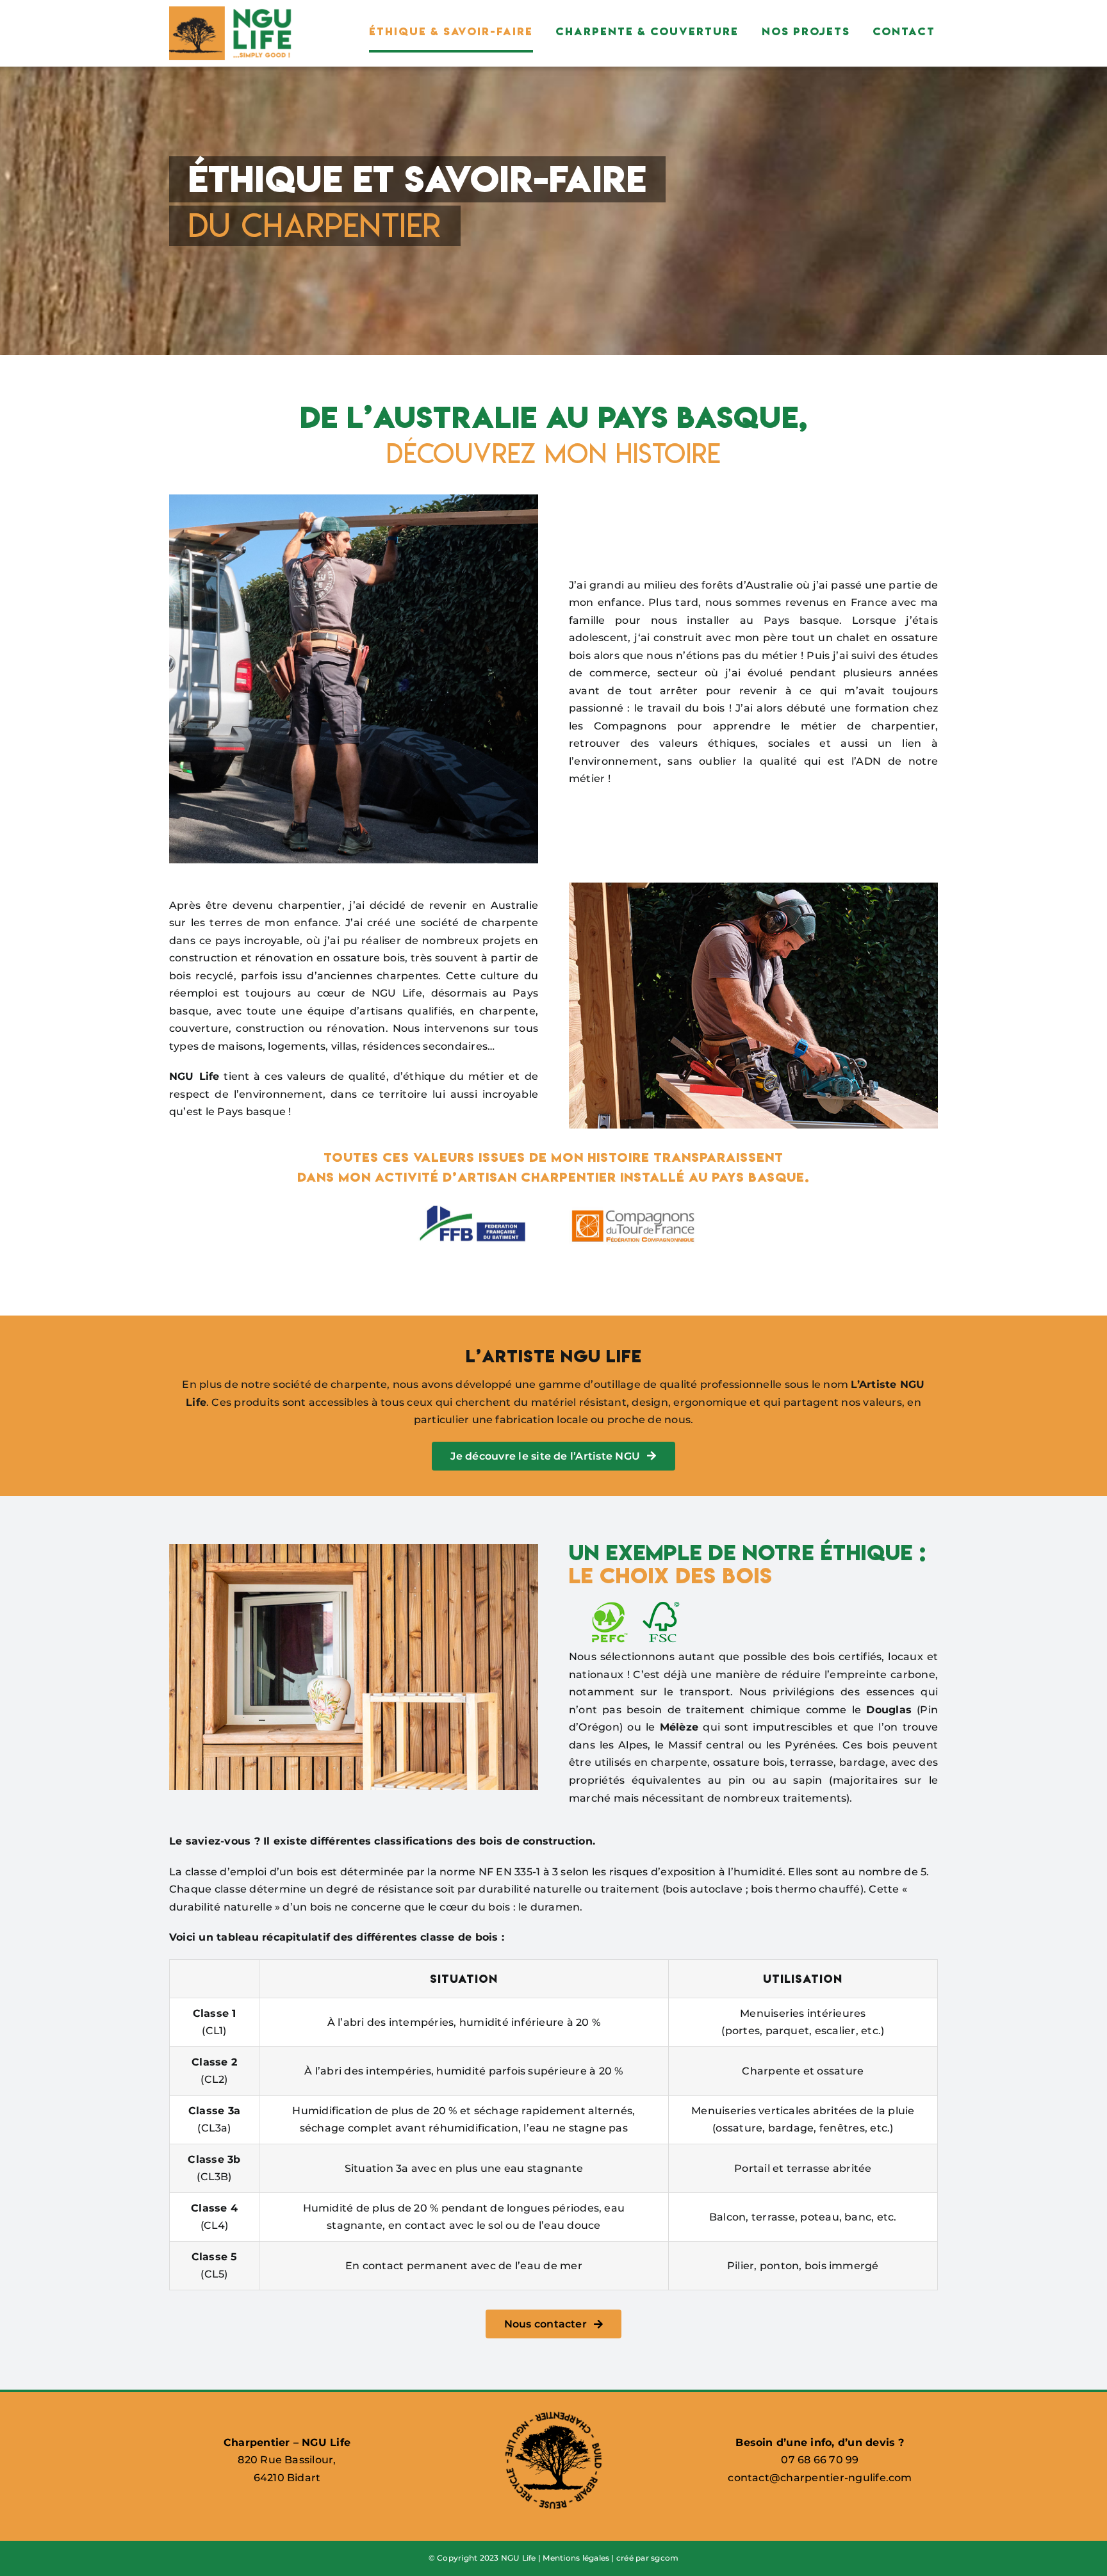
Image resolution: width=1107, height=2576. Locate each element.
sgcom (665, 2558)
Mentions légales (576, 2558)
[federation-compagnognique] (633, 1205)
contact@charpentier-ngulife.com (820, 2478)
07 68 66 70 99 (820, 2460)
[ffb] (474, 1205)
